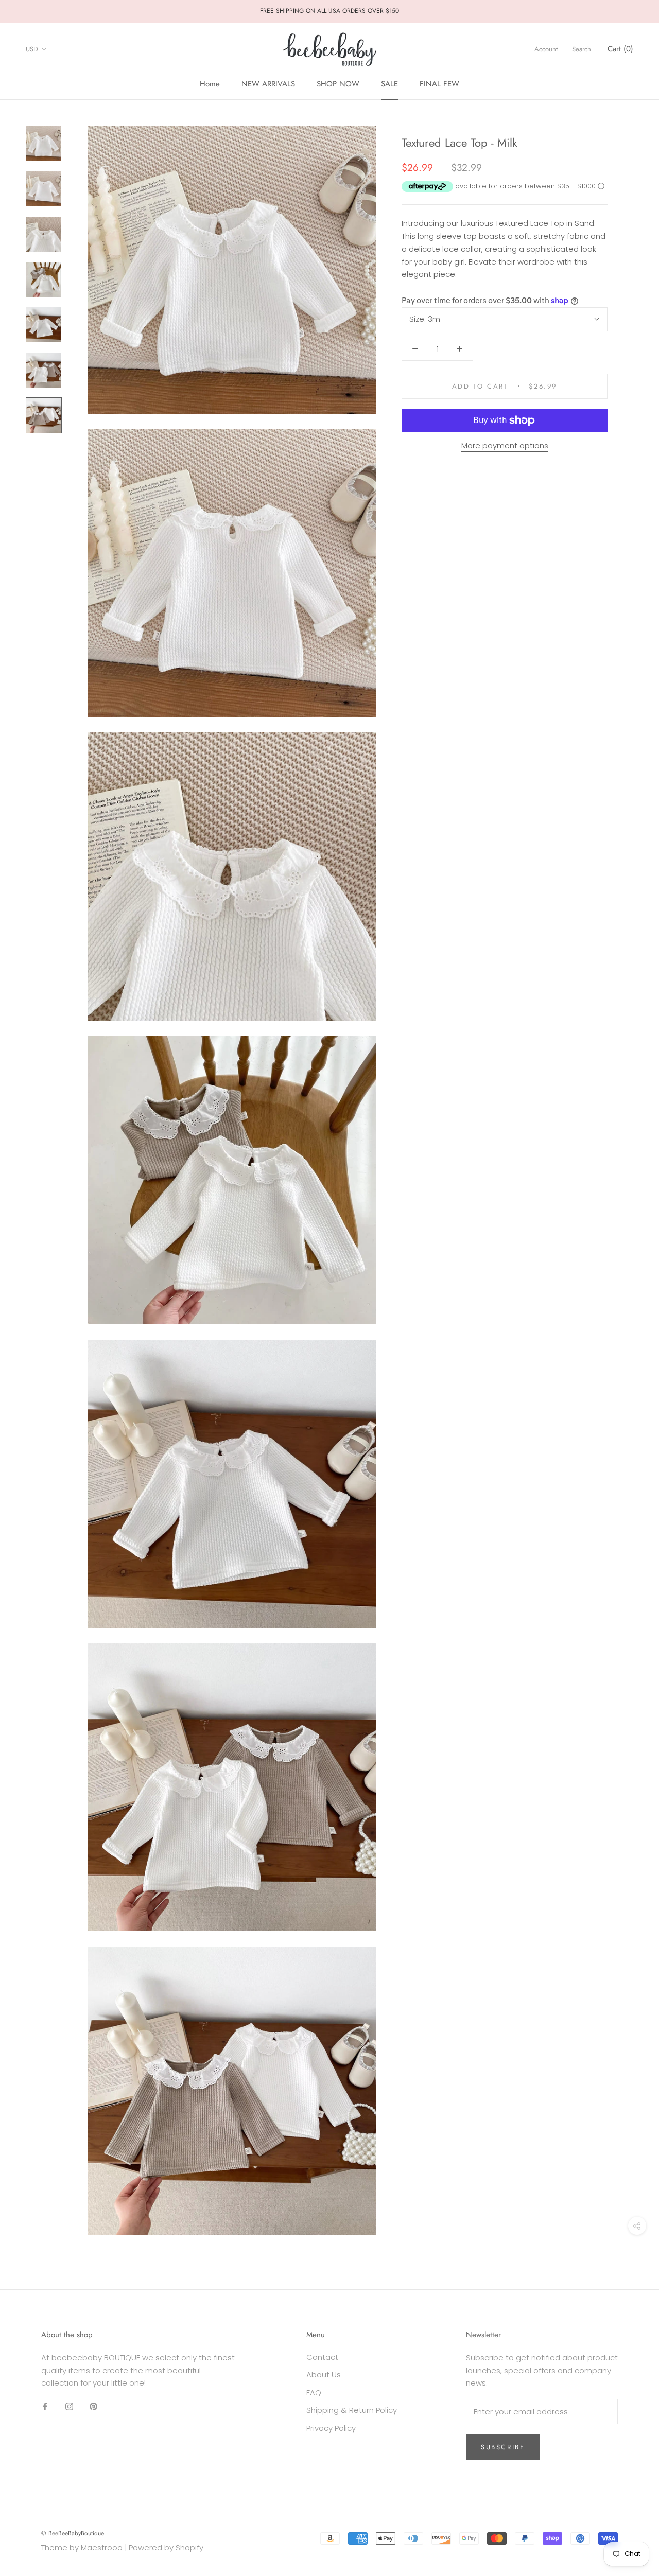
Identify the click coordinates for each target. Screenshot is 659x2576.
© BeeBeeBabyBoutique (73, 2533)
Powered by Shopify (166, 2547)
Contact (322, 2357)
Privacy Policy (331, 2428)
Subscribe (503, 2447)
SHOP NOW (338, 84)
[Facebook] (45, 2406)
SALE (389, 84)
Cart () (620, 49)
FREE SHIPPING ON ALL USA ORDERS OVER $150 (329, 11)
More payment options (505, 445)
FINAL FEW (439, 84)
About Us (324, 2375)
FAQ (314, 2393)
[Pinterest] (93, 2406)
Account (546, 49)
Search (582, 49)
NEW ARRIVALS (268, 84)
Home (210, 84)
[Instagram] (69, 2406)
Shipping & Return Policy (352, 2410)
